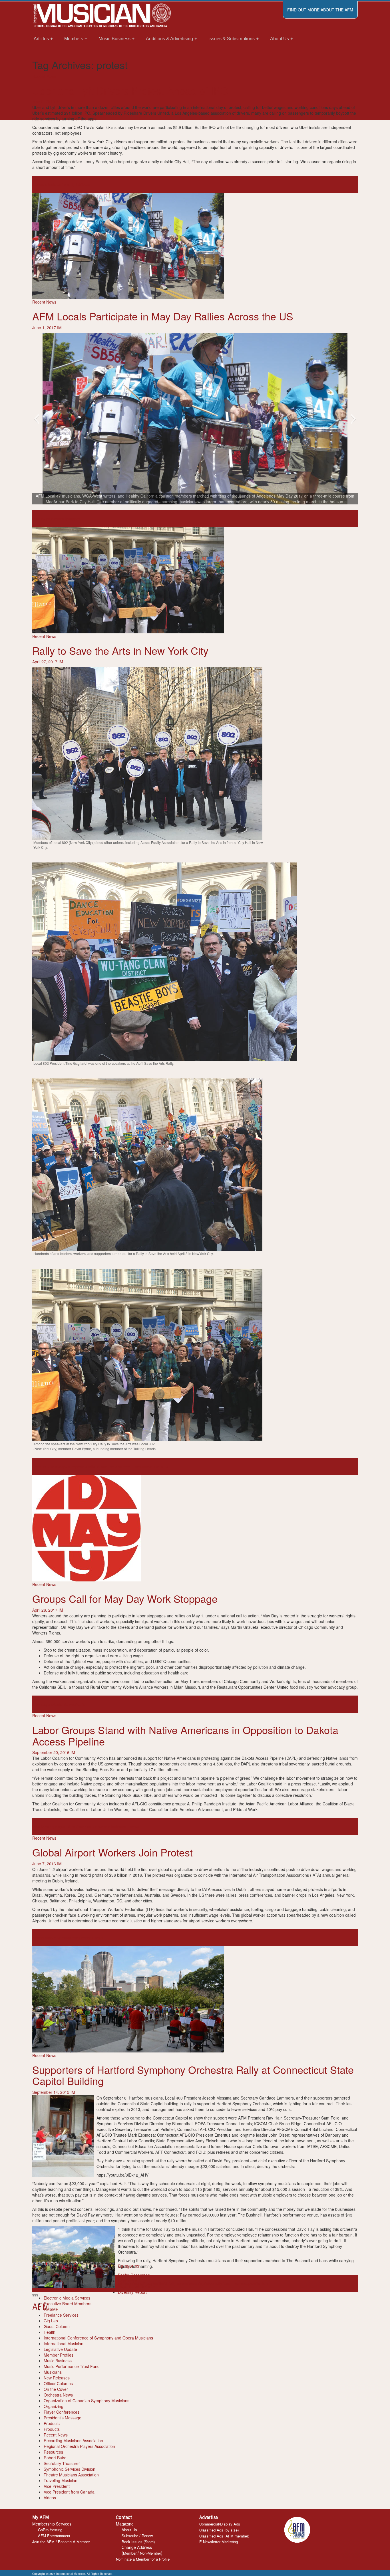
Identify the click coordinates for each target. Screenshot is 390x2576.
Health (50, 2332)
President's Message (63, 2418)
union (65, 1704)
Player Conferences (62, 2412)
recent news (133, 1467)
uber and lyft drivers (72, 184)
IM (58, 102)
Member (130, 2553)
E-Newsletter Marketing (219, 2542)
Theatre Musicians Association (71, 2475)
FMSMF (51, 2309)
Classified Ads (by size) (219, 2530)
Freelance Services (61, 2315)
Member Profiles (59, 2355)
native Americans (80, 1827)
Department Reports (136, 2286)
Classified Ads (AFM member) (224, 2536)
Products (52, 2423)
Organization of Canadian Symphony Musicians (87, 2401)
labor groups (53, 1827)
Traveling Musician (61, 2480)
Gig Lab (51, 2321)
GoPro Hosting (50, 2530)
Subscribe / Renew (137, 2536)
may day (40, 519)
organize (67, 1467)
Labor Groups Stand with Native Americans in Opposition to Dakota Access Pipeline (185, 1735)
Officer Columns (58, 2383)
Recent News (44, 76)
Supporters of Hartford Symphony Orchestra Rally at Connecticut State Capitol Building (193, 2075)
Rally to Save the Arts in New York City (120, 650)
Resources (53, 2452)
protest (48, 184)
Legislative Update (60, 2349)
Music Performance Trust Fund (72, 2366)
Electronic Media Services (67, 2298)
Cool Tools (127, 2281)
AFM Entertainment (54, 2536)
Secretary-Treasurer (62, 2463)
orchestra (194, 2283)
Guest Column (57, 2326)
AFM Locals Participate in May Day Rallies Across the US (163, 316)
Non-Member (150, 2553)
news (37, 184)
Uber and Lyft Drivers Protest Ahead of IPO (130, 90)
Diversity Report (132, 2292)
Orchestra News (58, 2395)
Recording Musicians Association (73, 2440)
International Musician (64, 2343)
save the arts (156, 1467)
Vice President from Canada (69, 2492)
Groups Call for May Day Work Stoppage (125, 1598)
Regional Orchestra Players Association (79, 2446)
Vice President (57, 2486)
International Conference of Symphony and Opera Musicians (98, 2338)
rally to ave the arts (105, 1467)
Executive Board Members (68, 2304)
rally (64, 519)
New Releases (57, 2378)
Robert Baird (55, 2458)
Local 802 (41, 1467)
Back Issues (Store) (138, 2542)
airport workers (46, 1938)
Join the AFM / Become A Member (61, 2542)
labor (37, 1827)
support (75, 519)
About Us (129, 2530)
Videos (50, 2498)
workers (77, 1704)
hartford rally (164, 2283)
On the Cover (56, 2389)
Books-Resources (134, 2275)
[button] (36, 419)
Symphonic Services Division (70, 2469)
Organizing (54, 2406)
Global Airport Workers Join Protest (112, 1852)
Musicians (53, 2372)
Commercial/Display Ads (220, 2524)
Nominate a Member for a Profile (143, 2559)
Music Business (58, 2361)
